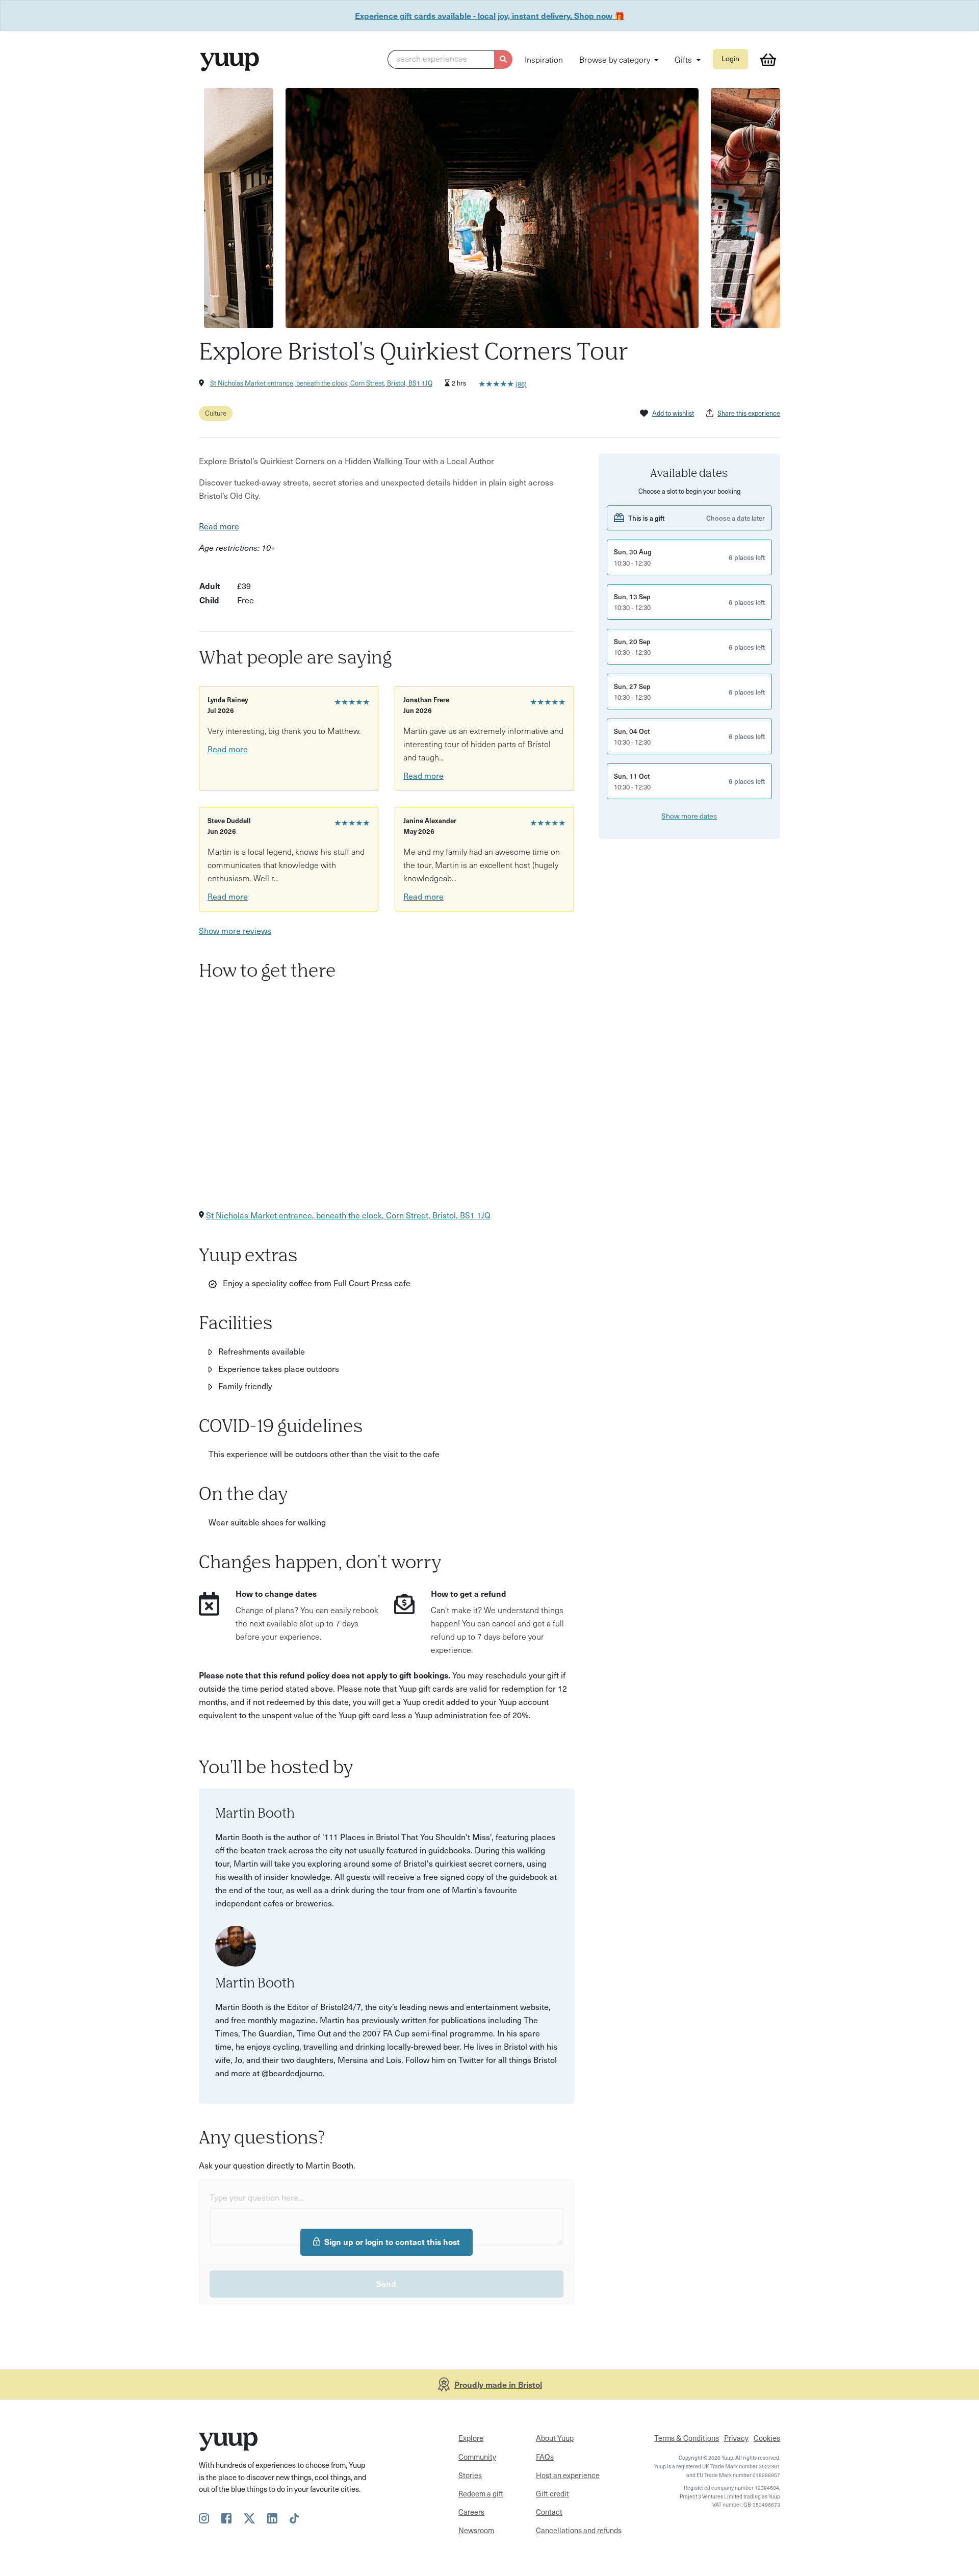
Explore (471, 2438)
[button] (450, 60)
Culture (216, 413)
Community (477, 2457)
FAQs (545, 2457)
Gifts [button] (684, 59)
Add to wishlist (673, 413)
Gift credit (552, 2493)
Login (730, 58)
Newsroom (476, 2530)
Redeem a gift (481, 2493)
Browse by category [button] (616, 59)
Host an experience (568, 2475)
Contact (549, 2512)
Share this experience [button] (749, 413)
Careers (471, 2512)
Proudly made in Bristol (498, 2384)
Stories (470, 2475)
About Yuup (555, 2438)
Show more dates (689, 816)
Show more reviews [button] (235, 930)
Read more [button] (219, 526)
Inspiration (544, 59)
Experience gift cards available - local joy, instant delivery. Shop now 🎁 (490, 15)
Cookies (767, 2438)
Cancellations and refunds (579, 2530)
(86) (521, 384)
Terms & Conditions (687, 2438)
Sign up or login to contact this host (392, 2241)
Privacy (736, 2438)
